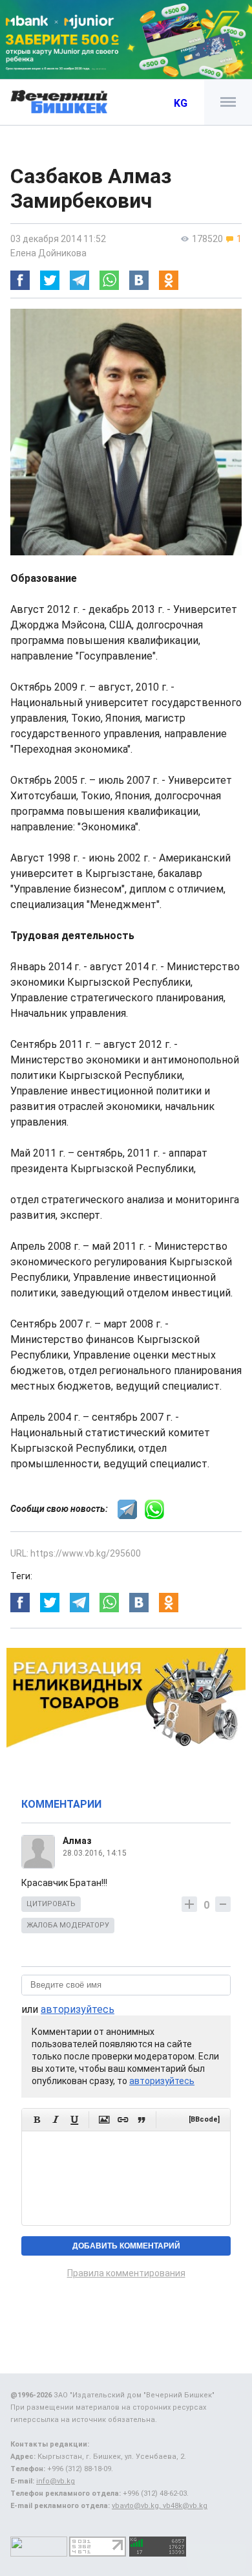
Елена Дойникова (48, 253)
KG (181, 103)
